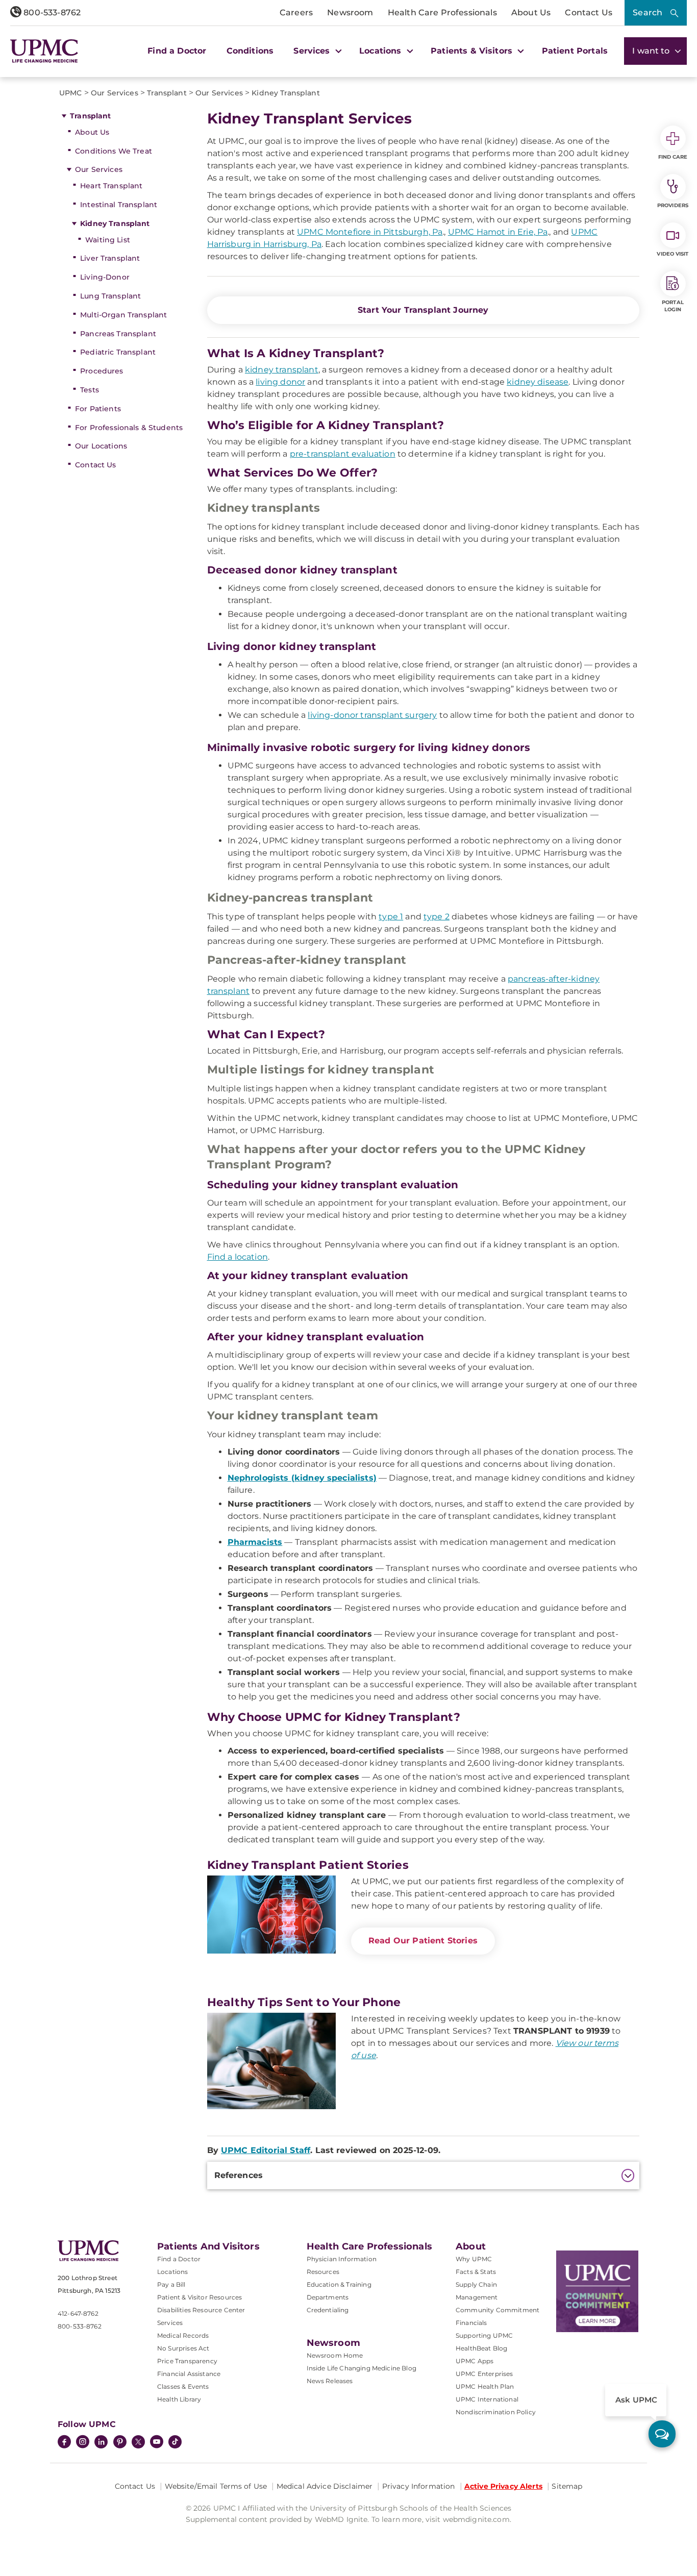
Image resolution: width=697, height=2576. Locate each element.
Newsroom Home (335, 2355)
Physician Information (342, 2259)
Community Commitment (497, 2310)
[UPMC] (44, 51)
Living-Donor (105, 277)
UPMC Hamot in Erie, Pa (498, 232)
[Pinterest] (120, 2443)
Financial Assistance (189, 2374)
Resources (323, 2272)
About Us (531, 12)
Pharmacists (255, 1542)
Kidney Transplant (115, 223)
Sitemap (567, 2486)
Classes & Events (183, 2386)
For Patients (98, 409)
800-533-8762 (51, 12)
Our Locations (101, 446)
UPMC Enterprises (484, 2374)
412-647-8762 (78, 2314)
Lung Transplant (110, 296)
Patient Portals (575, 51)
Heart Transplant (111, 186)
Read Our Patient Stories (423, 1941)
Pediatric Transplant (118, 352)
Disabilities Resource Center (201, 2310)
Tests (90, 390)
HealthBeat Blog (481, 2348)
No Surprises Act (183, 2348)
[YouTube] (157, 2443)
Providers (673, 205)
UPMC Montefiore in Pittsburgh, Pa (370, 232)
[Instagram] (83, 2443)
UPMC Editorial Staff (266, 2150)
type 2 (437, 917)
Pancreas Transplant (118, 334)
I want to (652, 51)
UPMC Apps (475, 2361)
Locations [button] (382, 51)
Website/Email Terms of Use (216, 2486)
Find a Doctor (177, 51)
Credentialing (328, 2310)
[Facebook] (64, 2443)
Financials (471, 2323)
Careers (296, 12)
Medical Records (183, 2335)
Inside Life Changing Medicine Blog (362, 2368)
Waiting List (108, 240)
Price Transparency (187, 2361)
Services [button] (313, 51)
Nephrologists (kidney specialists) (302, 1478)
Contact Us (589, 12)
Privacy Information (419, 2486)
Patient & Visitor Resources (200, 2297)
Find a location (238, 1257)
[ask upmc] (662, 2434)
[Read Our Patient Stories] (271, 1924)
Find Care (673, 157)
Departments (328, 2297)
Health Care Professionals (442, 12)
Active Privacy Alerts (503, 2486)
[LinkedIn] (101, 2443)
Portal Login (673, 306)
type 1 (391, 917)
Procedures (102, 371)
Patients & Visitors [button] (473, 51)
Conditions (250, 51)
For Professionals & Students (129, 428)
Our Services (99, 169)
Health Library (179, 2399)
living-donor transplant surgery (372, 715)
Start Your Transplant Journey (423, 310)
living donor (280, 382)
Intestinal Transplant (119, 205)
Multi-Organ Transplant (123, 315)
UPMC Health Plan (485, 2386)
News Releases (330, 2381)
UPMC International (487, 2399)
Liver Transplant (110, 258)
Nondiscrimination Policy (496, 2412)
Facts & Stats (476, 2272)
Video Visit (673, 254)
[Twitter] (138, 2442)
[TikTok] (175, 2442)
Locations (172, 2272)
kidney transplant (282, 370)
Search (648, 12)
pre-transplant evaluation (343, 454)
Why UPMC (474, 2259)
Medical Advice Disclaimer (325, 2486)
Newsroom (350, 12)
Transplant (90, 116)
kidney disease (538, 382)
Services (170, 2323)
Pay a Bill (171, 2284)
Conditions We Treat (114, 151)
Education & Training (339, 2284)
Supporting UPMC (484, 2335)
